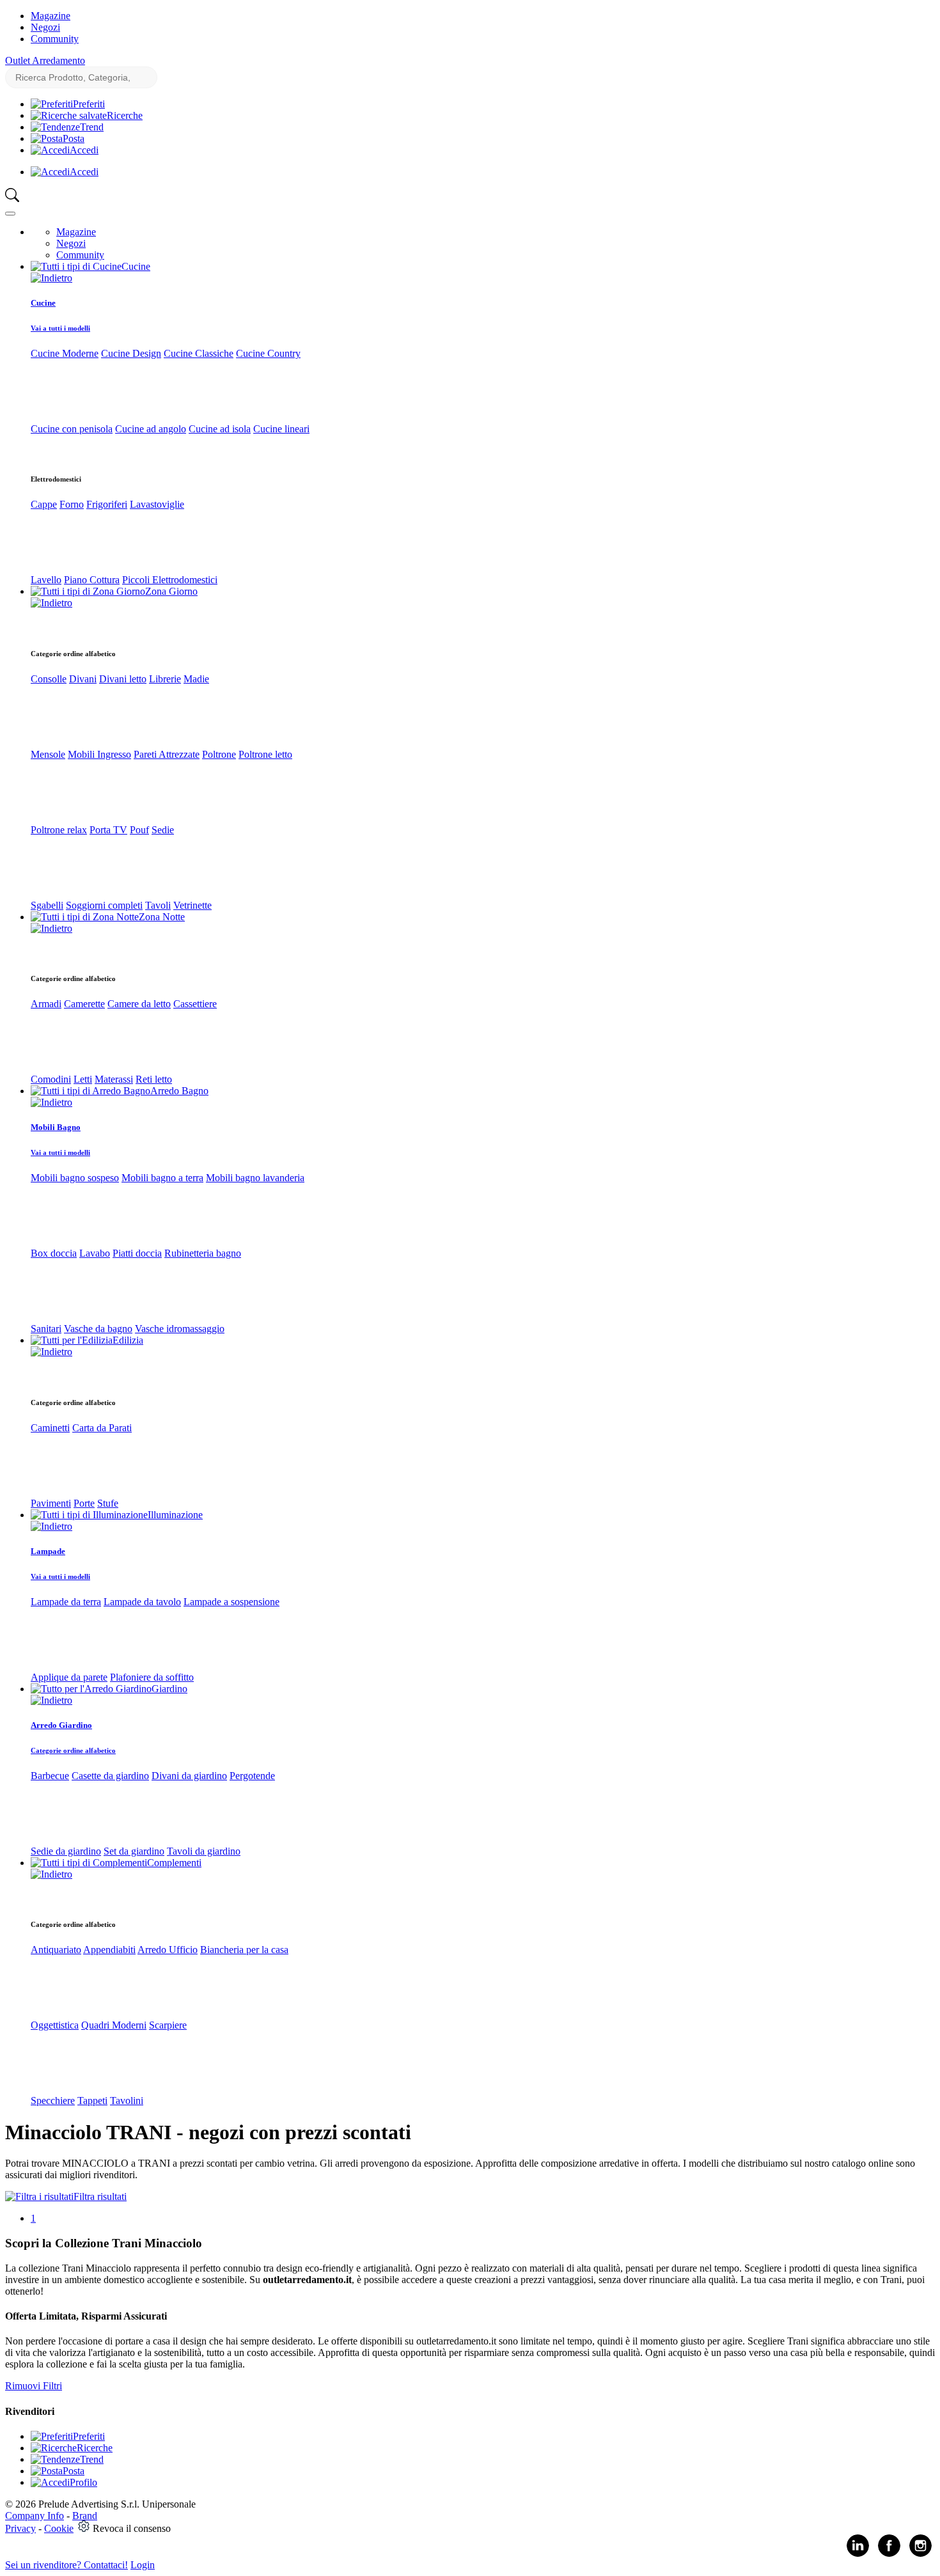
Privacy (20, 2528)
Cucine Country (268, 353)
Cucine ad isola (220, 429)
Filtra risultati (100, 2196)
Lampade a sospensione (231, 1602)
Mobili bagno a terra (162, 1178)
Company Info (35, 2516)
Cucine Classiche (199, 353)
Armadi (46, 1004)
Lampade (48, 1551)
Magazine (51, 16)
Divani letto (123, 679)
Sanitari (46, 1329)
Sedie (163, 830)
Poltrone (219, 754)
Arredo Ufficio (168, 1950)
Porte (84, 1503)
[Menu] (10, 214)
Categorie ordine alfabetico (73, 1750)
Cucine (136, 266)
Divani (83, 679)
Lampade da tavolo (142, 1602)
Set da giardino (134, 1851)
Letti (83, 1079)
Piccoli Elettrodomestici (170, 580)
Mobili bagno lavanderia (255, 1178)
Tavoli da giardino (204, 1851)
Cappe (44, 504)
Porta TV (108, 830)
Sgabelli (47, 905)
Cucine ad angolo (151, 429)
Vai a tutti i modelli (60, 328)
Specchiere (53, 2101)
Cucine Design (131, 353)
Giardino (169, 1689)
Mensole (48, 754)
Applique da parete (69, 1677)
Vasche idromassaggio (180, 1329)
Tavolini (127, 2101)
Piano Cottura (92, 580)
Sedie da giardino (66, 1851)
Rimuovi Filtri (34, 2386)
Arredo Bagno (179, 1091)
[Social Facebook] (889, 2554)
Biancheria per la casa (244, 1950)
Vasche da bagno (98, 1329)
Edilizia (128, 1340)
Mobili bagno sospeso (75, 1178)
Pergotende (252, 1776)
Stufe (108, 1503)
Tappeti (92, 2101)
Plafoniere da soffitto (152, 1677)
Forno (72, 504)
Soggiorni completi (104, 905)
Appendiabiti (109, 1950)
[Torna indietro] (51, 278)
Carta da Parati (102, 1428)
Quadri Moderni (114, 2025)
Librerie (165, 679)
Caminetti (50, 1428)
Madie (196, 679)
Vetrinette (192, 905)
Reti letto (154, 1079)
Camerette (84, 1004)
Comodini (51, 1079)
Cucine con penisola (72, 429)
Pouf (139, 830)
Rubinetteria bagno (203, 1253)
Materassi (114, 1079)
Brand (85, 2516)
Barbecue (50, 1776)
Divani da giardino (189, 1776)
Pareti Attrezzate (167, 754)
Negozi (45, 27)
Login (143, 2565)
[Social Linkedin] (858, 2554)
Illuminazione (175, 1515)
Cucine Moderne (65, 353)
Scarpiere (168, 2025)
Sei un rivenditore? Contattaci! (67, 2565)
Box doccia (54, 1253)
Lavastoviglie (157, 504)
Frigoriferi (107, 504)
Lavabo (95, 1253)
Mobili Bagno (56, 1127)
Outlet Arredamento (45, 60)
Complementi (174, 1863)
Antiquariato (56, 1950)
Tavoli (158, 905)
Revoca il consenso (132, 2528)
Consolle (49, 679)
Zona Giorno (171, 591)
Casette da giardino (110, 1776)
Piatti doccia (137, 1253)
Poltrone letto (265, 754)
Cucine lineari (281, 429)
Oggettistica (55, 2025)
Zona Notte (162, 917)
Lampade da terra (66, 1602)
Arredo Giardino (61, 1725)
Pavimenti (51, 1503)
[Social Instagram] (920, 2554)
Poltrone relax (59, 830)
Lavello (46, 580)
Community (55, 39)
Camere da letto (139, 1004)
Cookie (59, 2528)
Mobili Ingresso (99, 754)
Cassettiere (195, 1004)
